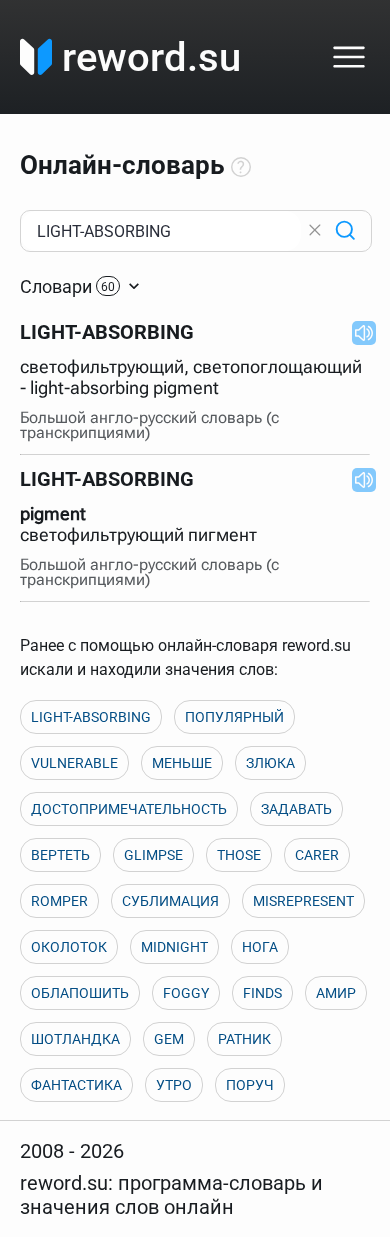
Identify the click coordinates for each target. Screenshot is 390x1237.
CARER (317, 855)
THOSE (239, 855)
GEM (169, 1039)
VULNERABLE (74, 763)
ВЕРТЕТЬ (60, 855)
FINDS (262, 993)
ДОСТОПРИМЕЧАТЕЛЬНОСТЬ (129, 809)
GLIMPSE (153, 855)
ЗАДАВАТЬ (296, 809)
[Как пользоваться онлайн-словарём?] (241, 168)
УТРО (174, 1085)
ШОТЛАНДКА (75, 1039)
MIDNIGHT (174, 947)
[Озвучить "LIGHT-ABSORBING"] (358, 332)
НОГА (260, 947)
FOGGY (186, 993)
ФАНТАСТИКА (76, 1085)
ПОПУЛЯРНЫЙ (234, 717)
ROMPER (59, 901)
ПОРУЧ (250, 1085)
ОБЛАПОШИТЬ (80, 993)
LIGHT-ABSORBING (91, 717)
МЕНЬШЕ (182, 763)
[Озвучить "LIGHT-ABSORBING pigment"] (358, 479)
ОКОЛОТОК (69, 947)
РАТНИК (244, 1039)
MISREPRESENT (303, 901)
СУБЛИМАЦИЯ (170, 901)
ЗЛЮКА (270, 763)
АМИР (336, 993)
